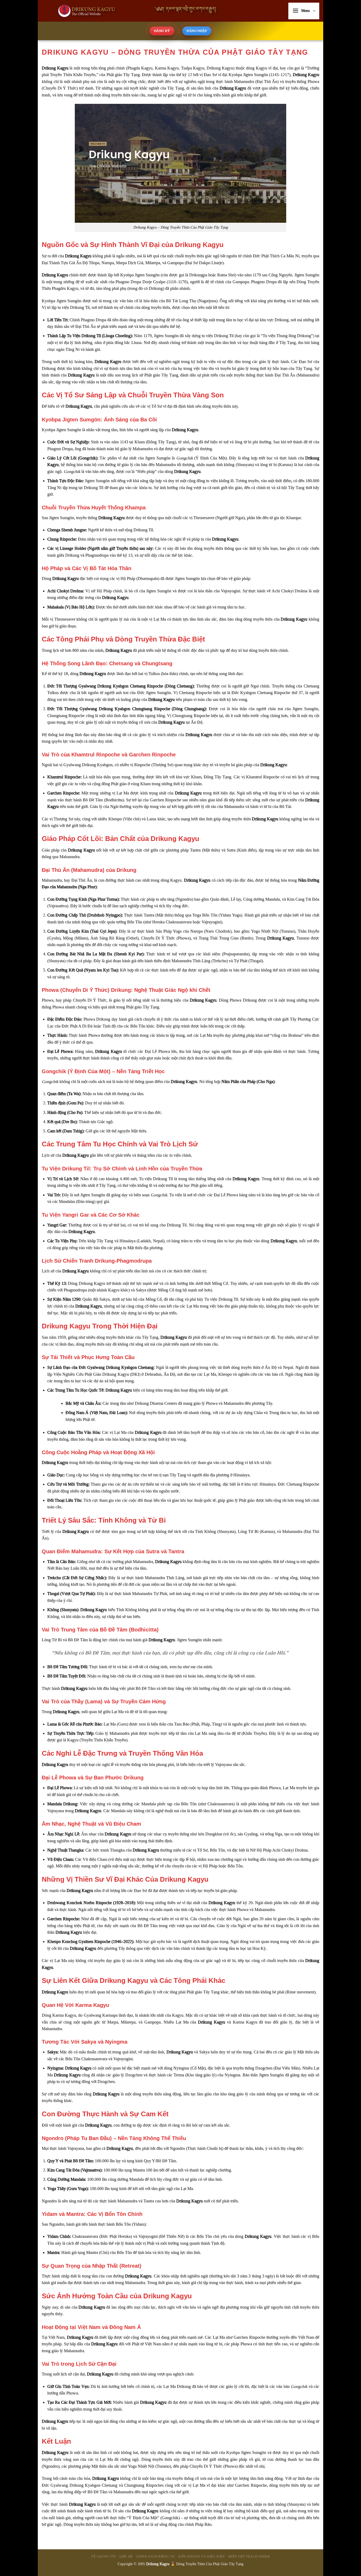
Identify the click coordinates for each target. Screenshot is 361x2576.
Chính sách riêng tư (155, 2556)
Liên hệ (126, 2556)
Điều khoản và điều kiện (201, 2556)
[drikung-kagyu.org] (134, 11)
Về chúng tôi (103, 2556)
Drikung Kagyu (158, 2564)
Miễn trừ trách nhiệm (249, 2556)
